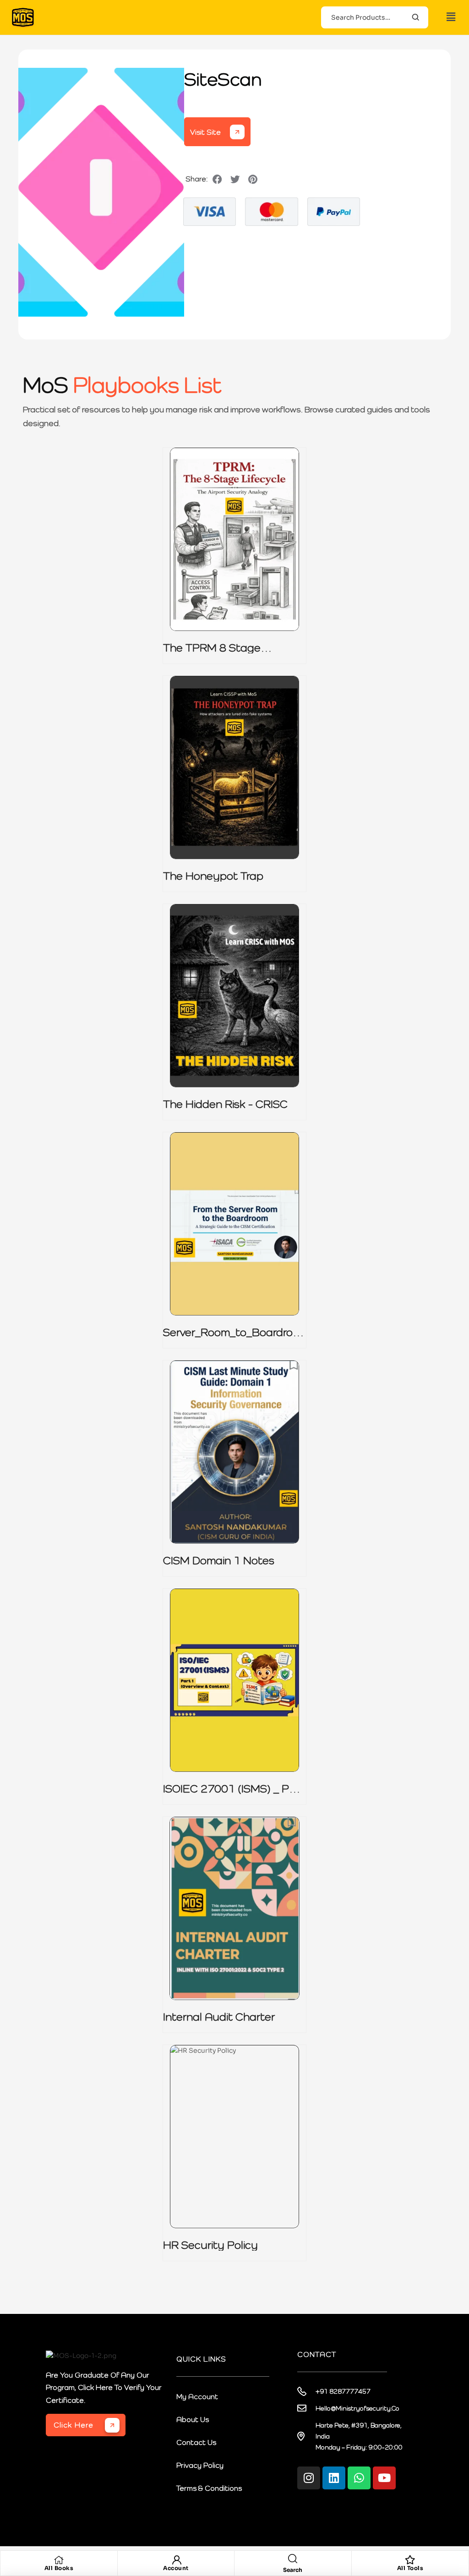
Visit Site (205, 132)
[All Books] (59, 2560)
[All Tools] (410, 2560)
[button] (451, 17)
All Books (59, 2568)
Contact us (196, 2442)
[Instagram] (309, 2478)
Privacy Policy (200, 2465)
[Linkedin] (334, 2478)
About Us (193, 2419)
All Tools (410, 2568)
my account (197, 2396)
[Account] (176, 2560)
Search (416, 17)
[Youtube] (384, 2478)
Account (176, 2568)
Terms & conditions (209, 2488)
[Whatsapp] (359, 2478)
